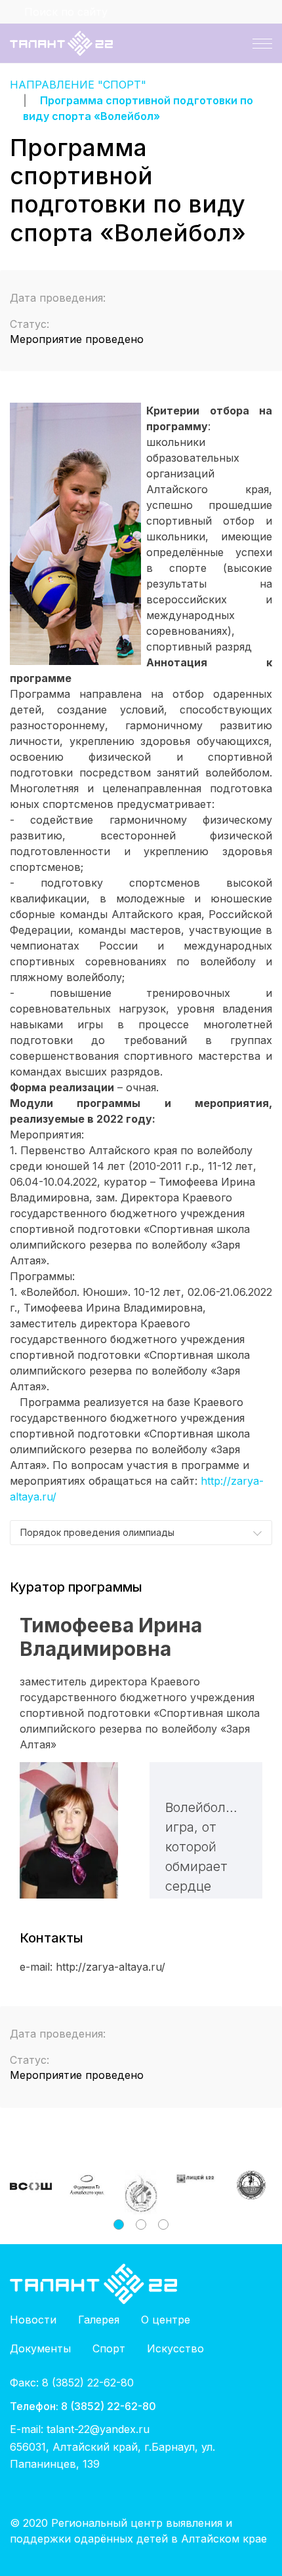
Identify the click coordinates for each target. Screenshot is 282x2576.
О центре (166, 2320)
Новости (33, 2320)
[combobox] (141, 1533)
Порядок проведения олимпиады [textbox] (97, 1532)
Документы (40, 2348)
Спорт (109, 2348)
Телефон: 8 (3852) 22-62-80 (83, 2406)
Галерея (99, 2320)
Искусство (175, 2348)
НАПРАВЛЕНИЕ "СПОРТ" (78, 85)
